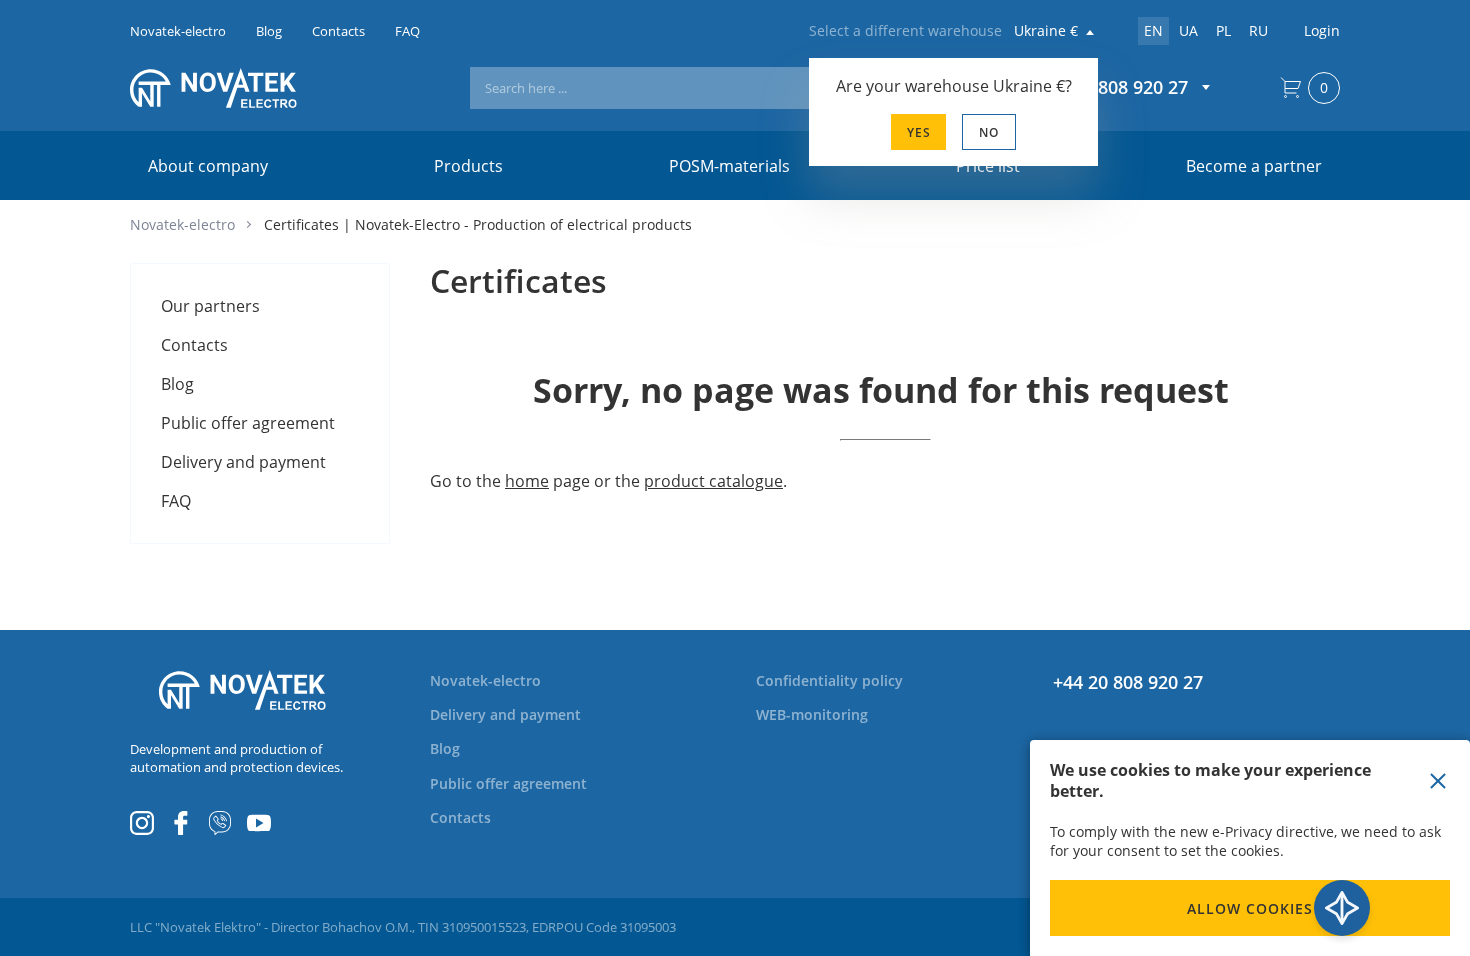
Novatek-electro (182, 224)
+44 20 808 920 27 (1128, 682)
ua (1188, 30)
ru (1258, 30)
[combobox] (716, 88)
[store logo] (242, 88)
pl (1223, 30)
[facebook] (181, 823)
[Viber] (220, 823)
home (527, 481)
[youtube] (259, 823)
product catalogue (713, 481)
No (989, 132)
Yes (919, 132)
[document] (1250, 848)
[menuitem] (210, 306)
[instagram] (142, 823)
